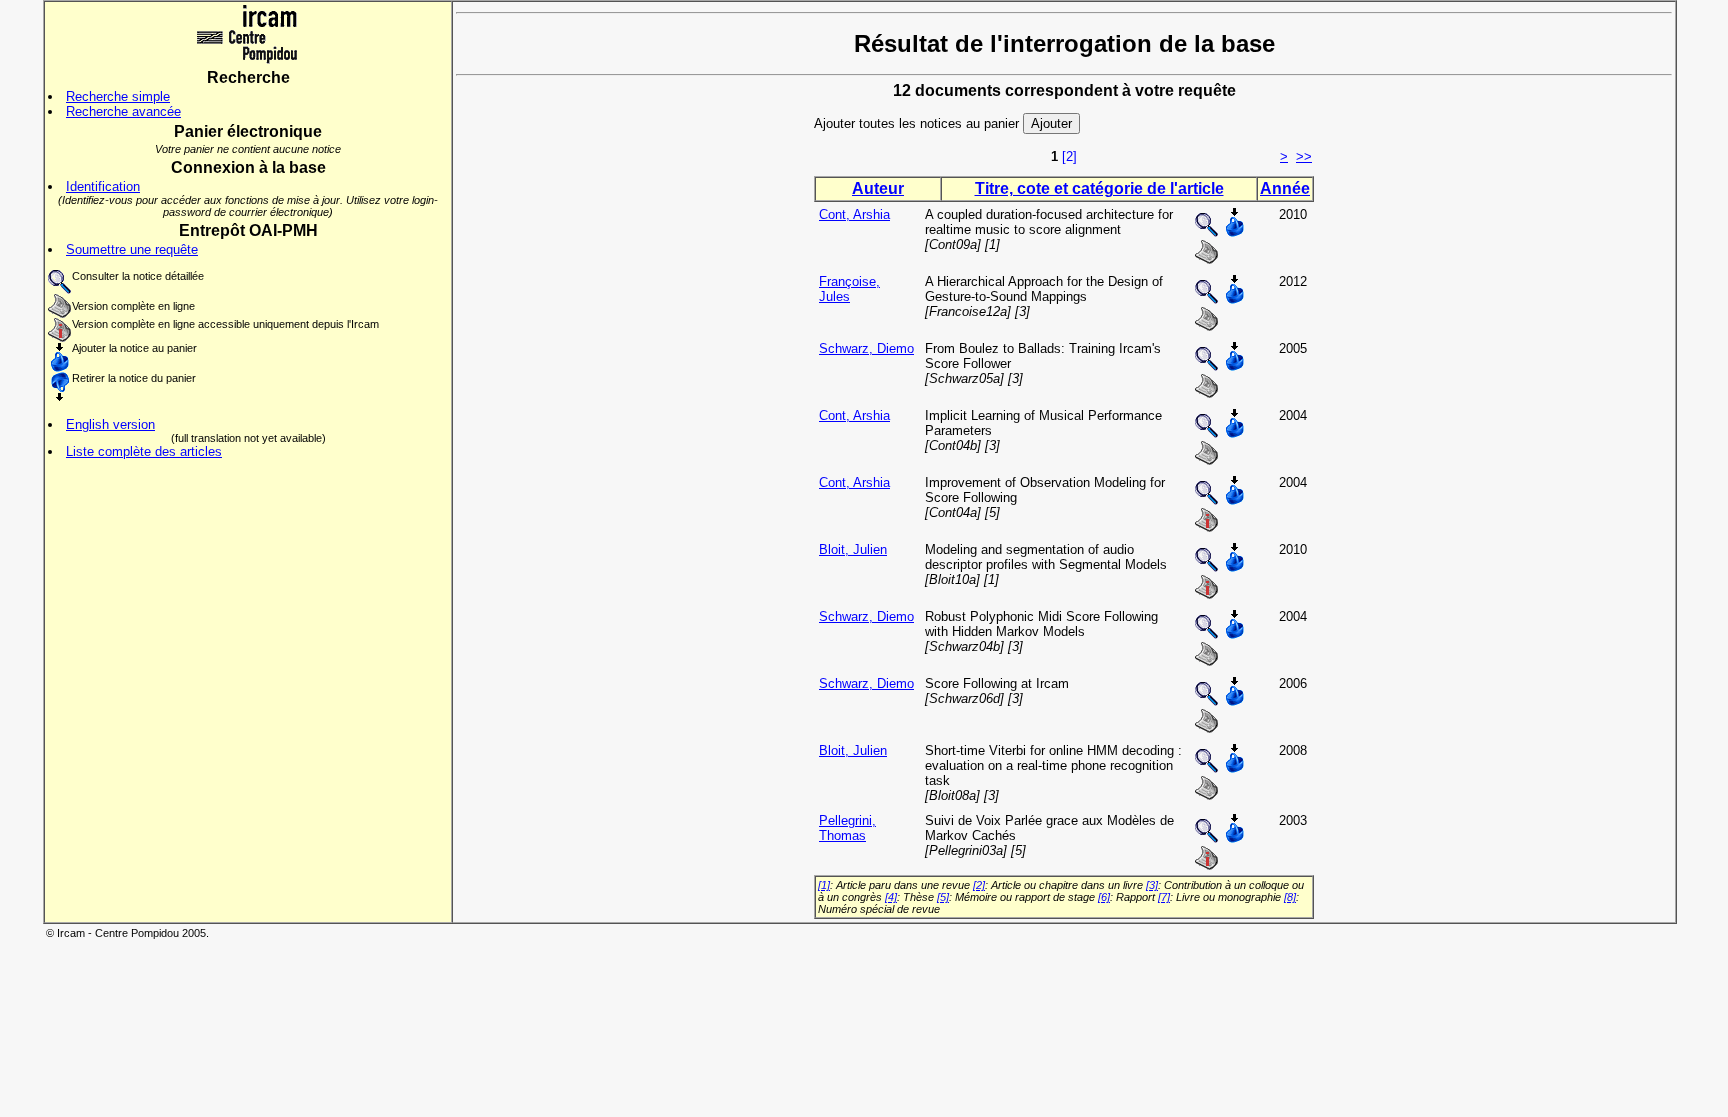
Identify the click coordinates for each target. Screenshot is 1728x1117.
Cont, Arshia (854, 214)
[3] (1152, 885)
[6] (1104, 897)
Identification (103, 186)
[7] (1164, 897)
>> (1304, 156)
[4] (891, 897)
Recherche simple (118, 96)
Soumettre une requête (132, 249)
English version (110, 424)
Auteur (878, 188)
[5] (943, 897)
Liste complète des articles (144, 451)
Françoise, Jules (849, 289)
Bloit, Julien (853, 549)
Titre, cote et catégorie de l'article (1099, 188)
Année (1285, 188)
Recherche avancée (123, 111)
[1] (824, 885)
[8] (1290, 897)
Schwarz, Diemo (866, 348)
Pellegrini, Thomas (847, 828)
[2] (1069, 156)
